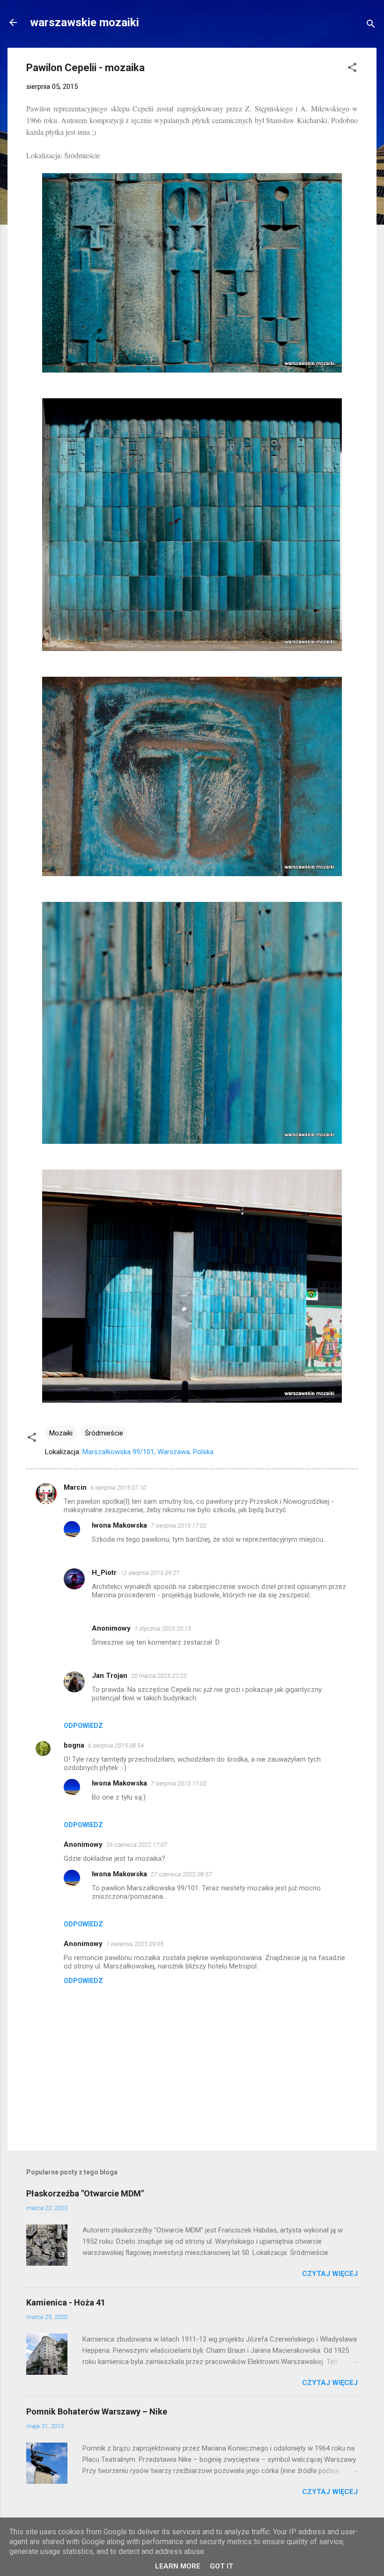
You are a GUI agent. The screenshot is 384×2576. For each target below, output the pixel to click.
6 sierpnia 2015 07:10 (118, 1488)
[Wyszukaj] (371, 26)
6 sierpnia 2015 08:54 (116, 1745)
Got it (222, 2566)
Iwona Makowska (119, 1525)
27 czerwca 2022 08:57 (181, 1874)
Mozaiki (61, 1433)
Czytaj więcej (330, 2274)
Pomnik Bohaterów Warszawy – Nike (97, 2411)
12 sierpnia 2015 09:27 (150, 1573)
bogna (74, 1745)
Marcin (75, 1487)
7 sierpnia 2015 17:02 (179, 1526)
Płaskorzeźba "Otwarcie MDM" (85, 2193)
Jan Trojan (110, 1676)
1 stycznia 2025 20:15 (163, 1628)
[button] (352, 69)
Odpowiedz (83, 1726)
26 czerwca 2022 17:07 (137, 1845)
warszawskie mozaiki (85, 22)
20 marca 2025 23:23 (159, 1676)
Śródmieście (104, 1433)
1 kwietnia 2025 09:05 (135, 1944)
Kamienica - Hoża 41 (66, 2302)
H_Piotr (104, 1573)
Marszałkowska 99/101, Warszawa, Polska (148, 1452)
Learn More (178, 2566)
